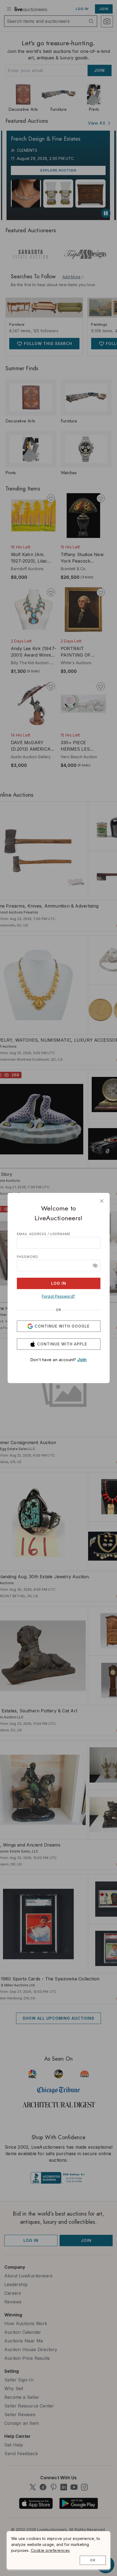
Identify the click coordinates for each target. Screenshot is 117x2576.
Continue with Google (62, 1326)
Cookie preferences (50, 2550)
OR (59, 1310)
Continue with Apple (62, 1344)
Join (82, 1360)
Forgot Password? (59, 1296)
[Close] (102, 1201)
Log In (59, 1283)
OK (93, 2560)
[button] (95, 1266)
